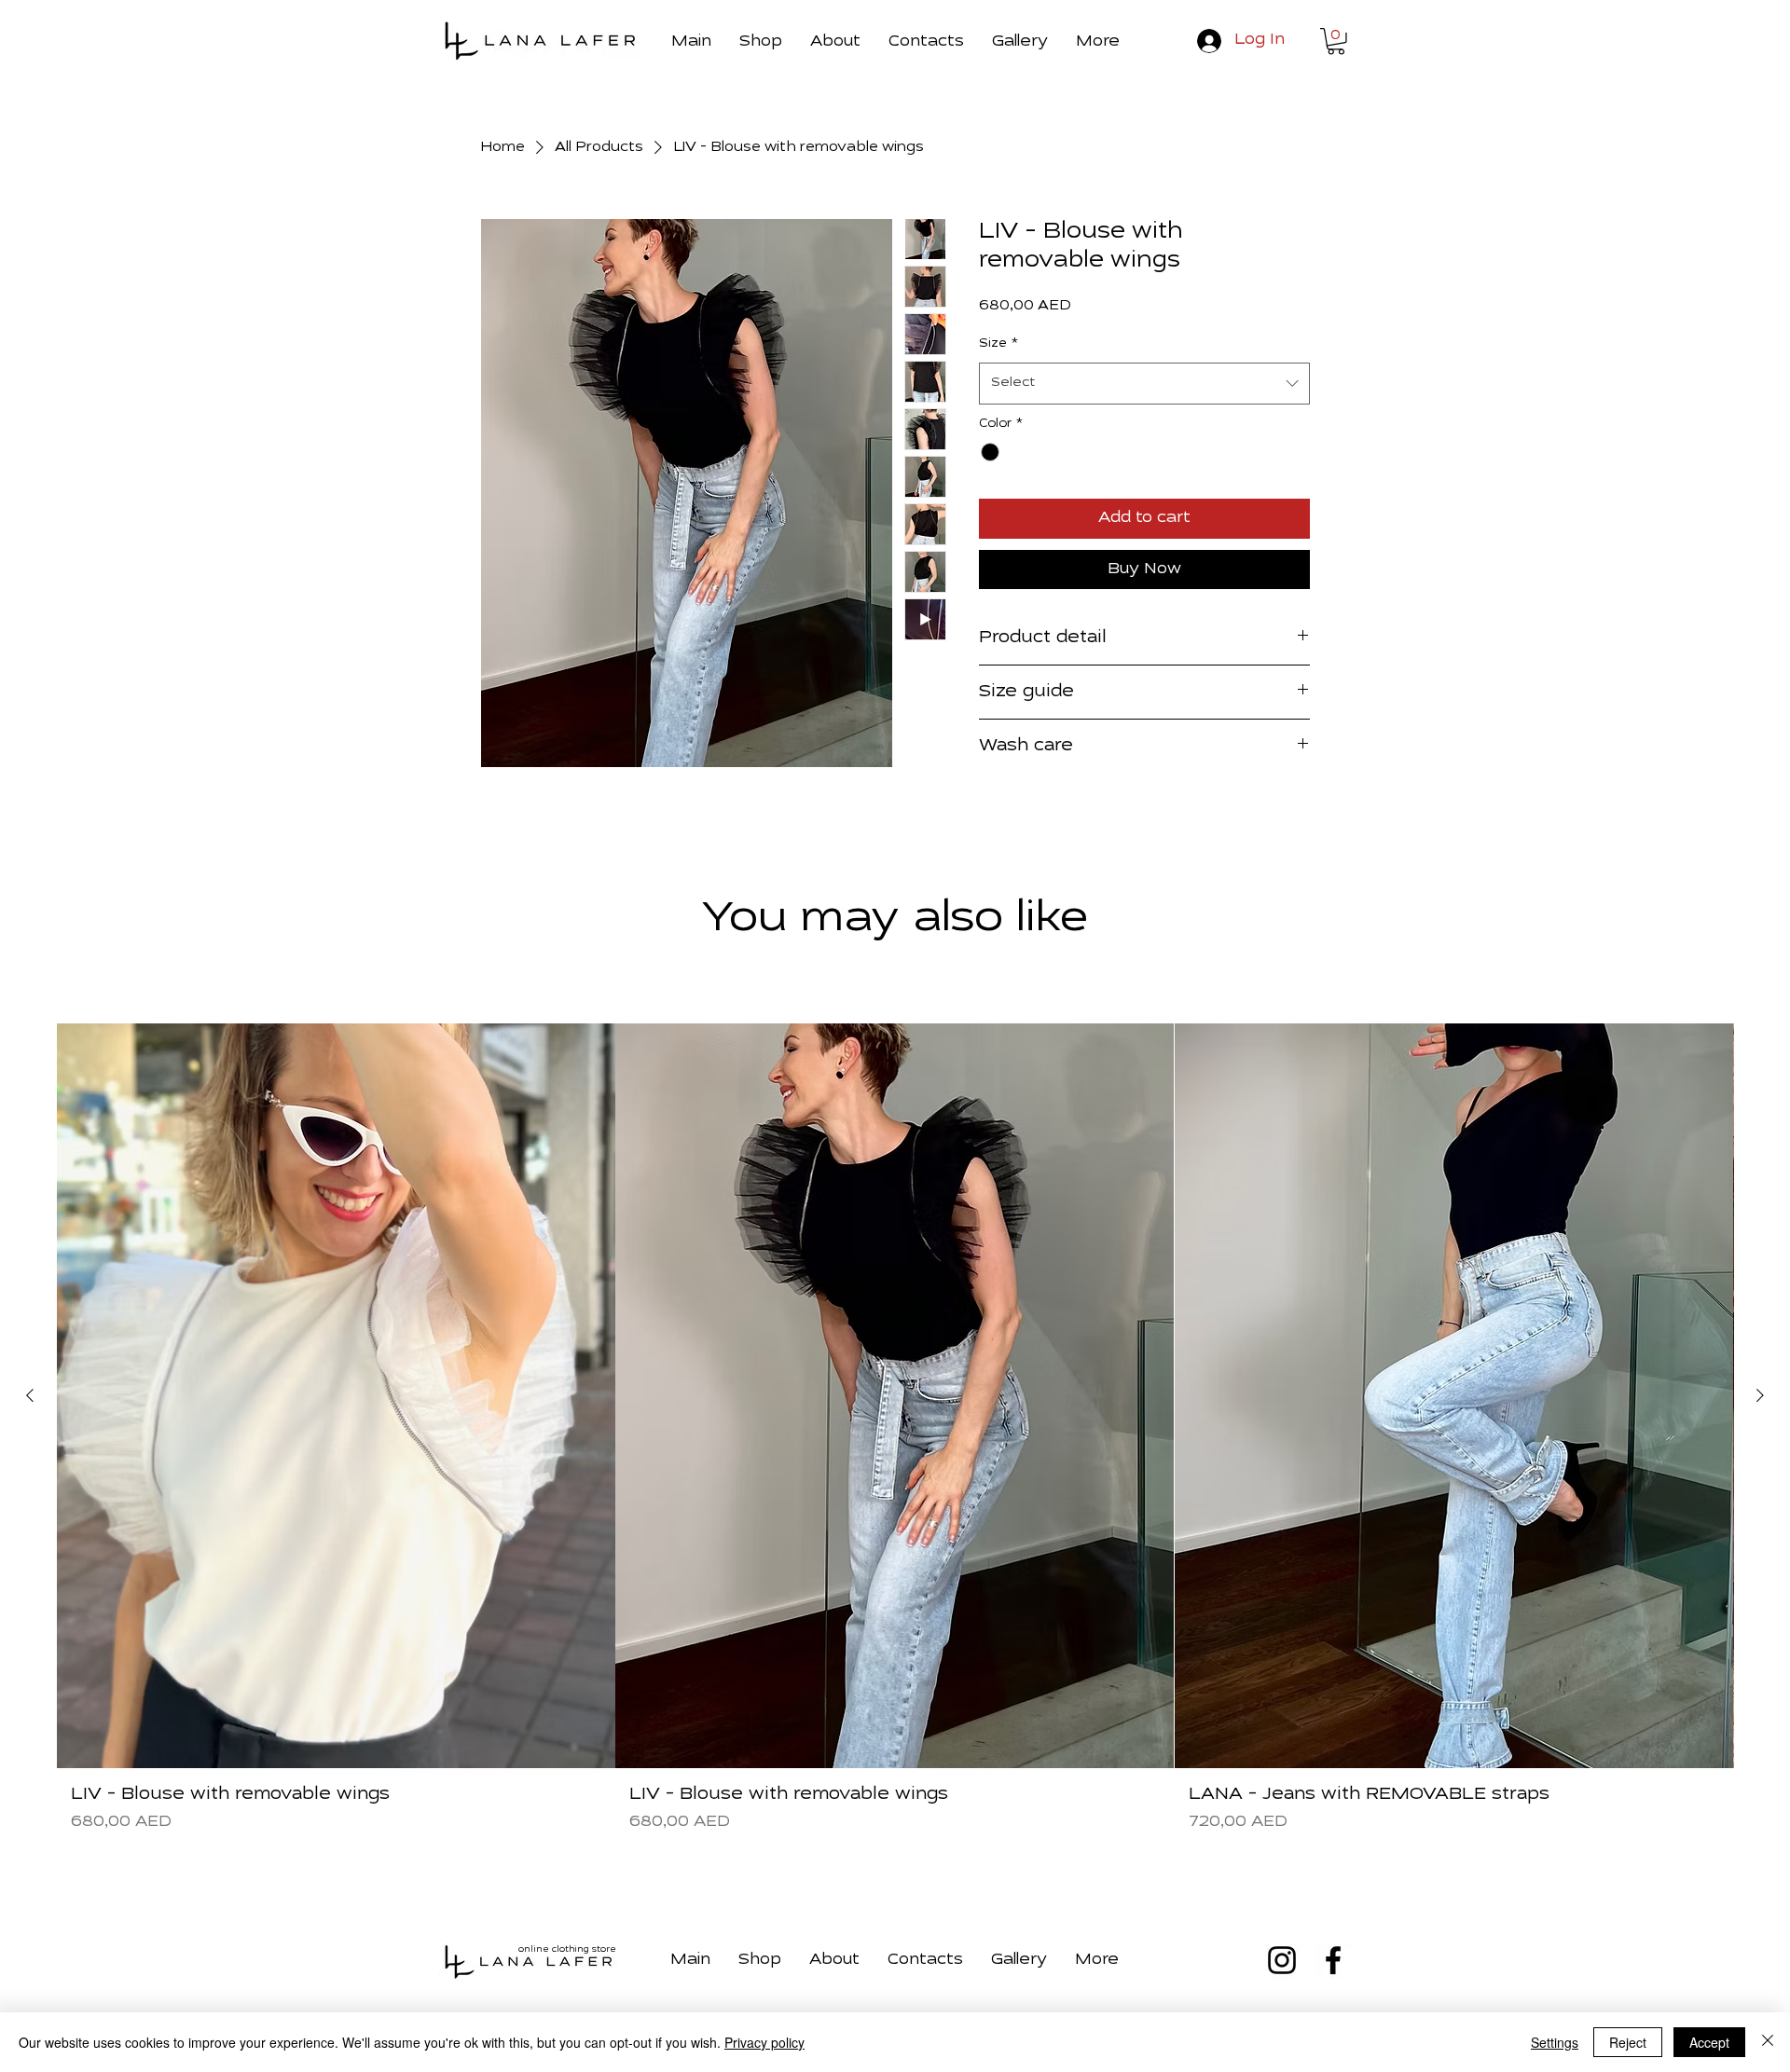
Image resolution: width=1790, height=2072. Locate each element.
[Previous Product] (30, 1395)
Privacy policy (764, 2042)
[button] (1098, 39)
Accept (1709, 2042)
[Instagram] (1282, 1960)
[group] (895, 1436)
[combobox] (1144, 383)
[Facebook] (1333, 1960)
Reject (1628, 2042)
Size (998, 344)
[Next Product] (1760, 1395)
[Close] (1768, 2042)
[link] (1336, 41)
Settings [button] (1555, 2042)
